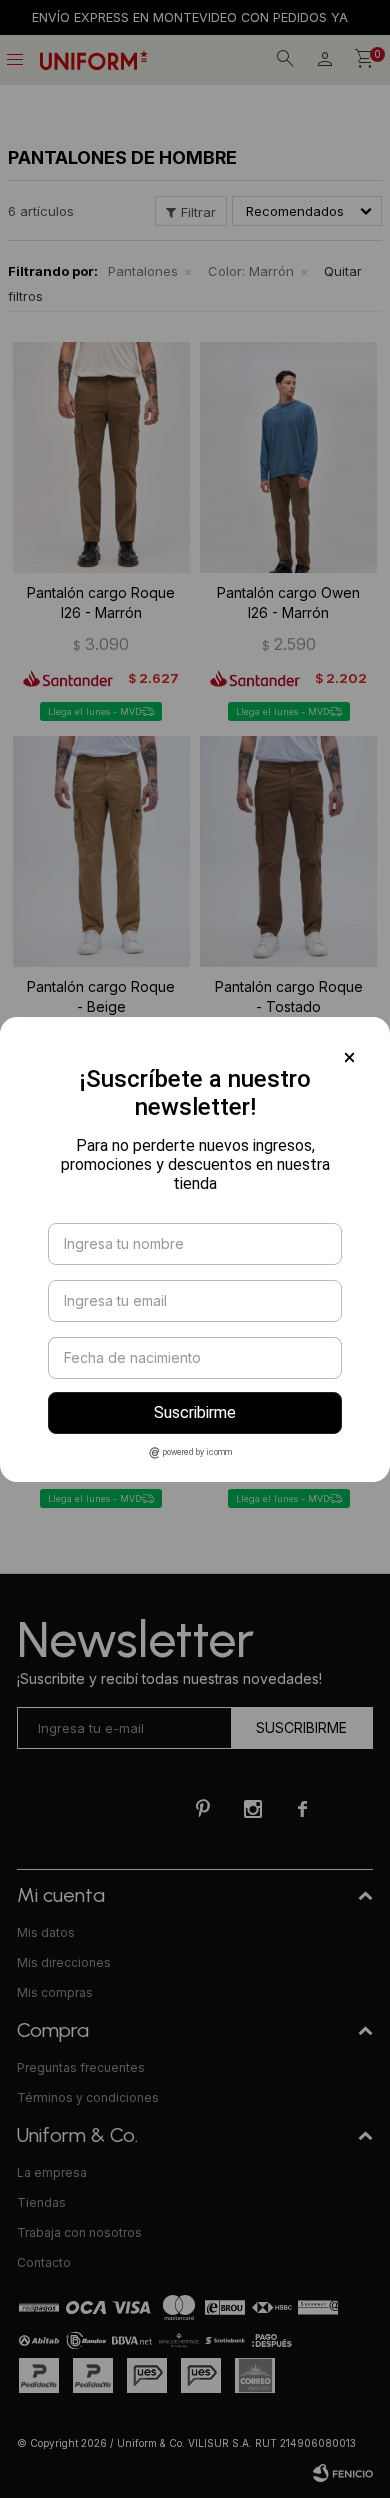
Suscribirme (195, 1412)
